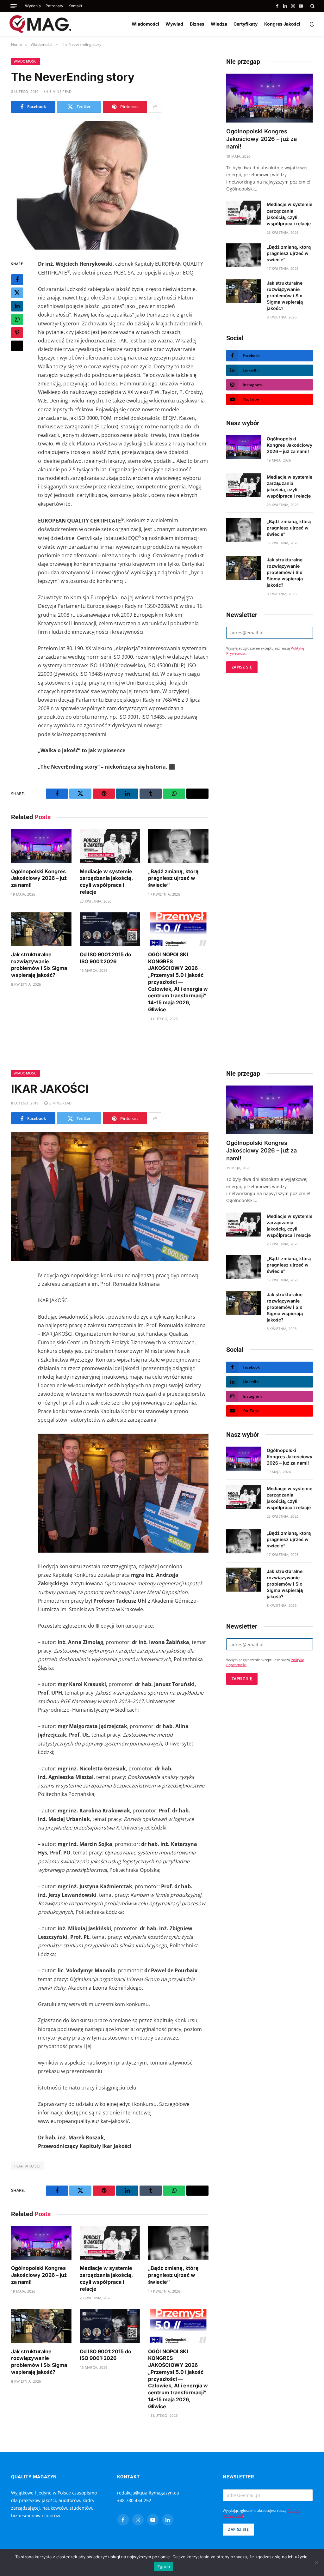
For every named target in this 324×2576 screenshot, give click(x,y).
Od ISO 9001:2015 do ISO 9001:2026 (106, 958)
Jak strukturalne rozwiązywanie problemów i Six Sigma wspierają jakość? (39, 965)
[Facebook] (17, 280)
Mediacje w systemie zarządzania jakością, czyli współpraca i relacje (106, 882)
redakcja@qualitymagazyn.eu (148, 2493)
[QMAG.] (40, 24)
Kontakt (75, 6)
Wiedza (219, 24)
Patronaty (54, 6)
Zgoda (164, 2567)
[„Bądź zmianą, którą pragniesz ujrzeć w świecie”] (178, 846)
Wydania (33, 6)
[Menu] (14, 6)
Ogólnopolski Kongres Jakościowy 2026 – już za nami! (39, 878)
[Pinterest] (17, 333)
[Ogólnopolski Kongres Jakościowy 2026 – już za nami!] (41, 846)
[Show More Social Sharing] (155, 107)
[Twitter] (17, 293)
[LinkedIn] (17, 306)
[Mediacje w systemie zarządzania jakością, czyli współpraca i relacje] (110, 846)
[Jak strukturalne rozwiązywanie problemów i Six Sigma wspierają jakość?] (41, 929)
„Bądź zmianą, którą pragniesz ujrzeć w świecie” (173, 878)
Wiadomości (145, 24)
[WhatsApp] (17, 319)
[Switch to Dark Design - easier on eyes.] (311, 24)
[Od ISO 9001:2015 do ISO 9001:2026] (110, 929)
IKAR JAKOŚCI (28, 2166)
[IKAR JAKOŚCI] (110, 1197)
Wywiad (174, 24)
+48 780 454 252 (134, 2500)
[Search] (312, 6)
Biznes (197, 24)
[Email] (17, 346)
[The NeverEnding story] (110, 185)
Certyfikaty (246, 24)
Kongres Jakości (282, 24)
